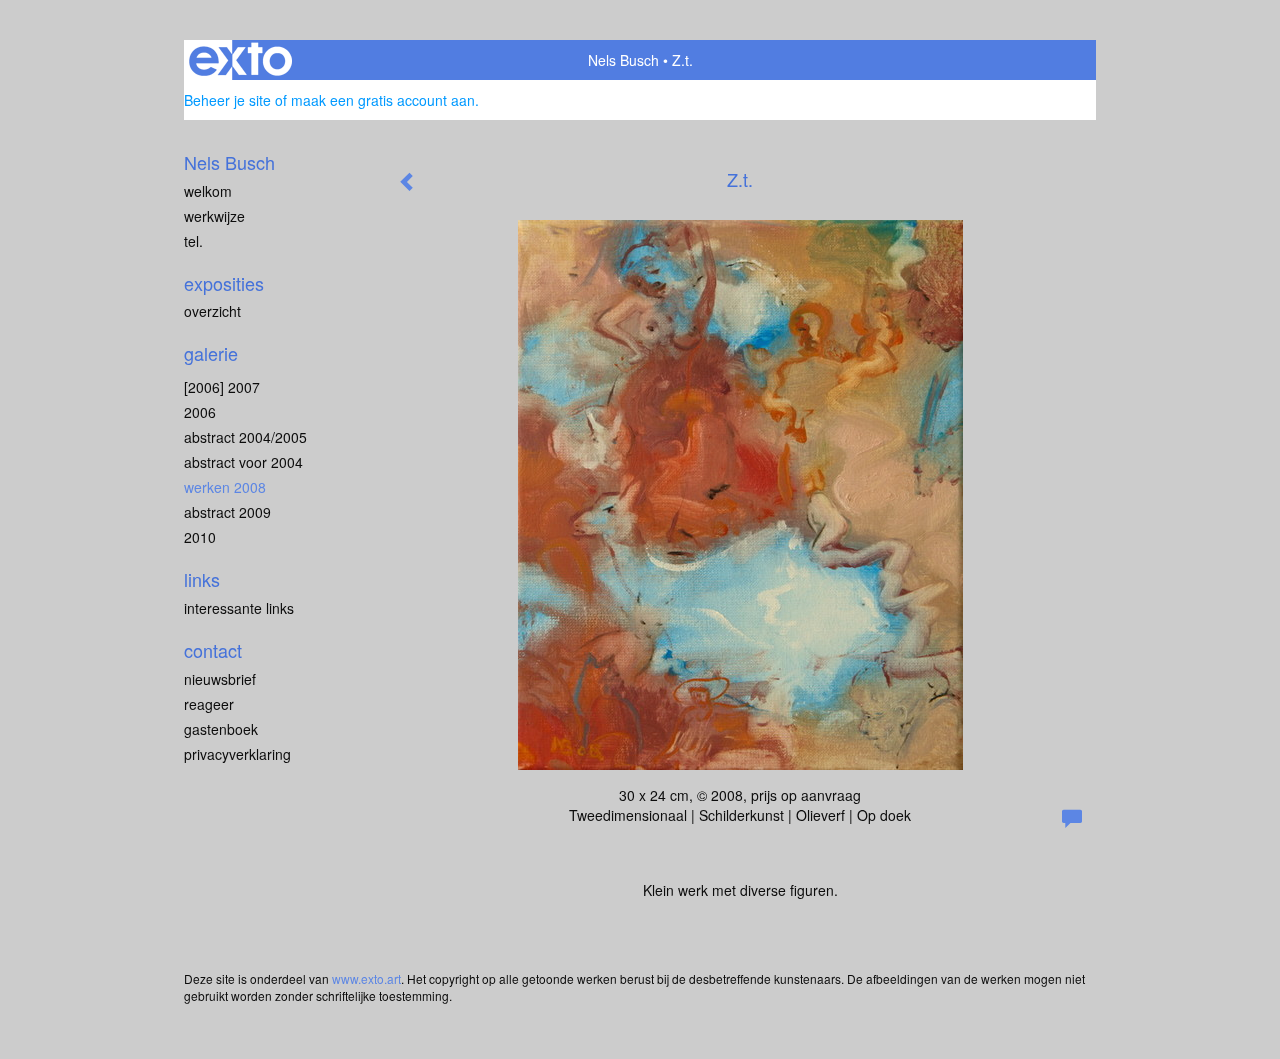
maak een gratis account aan (383, 100)
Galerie (211, 353)
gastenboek (221, 729)
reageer (209, 704)
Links (202, 579)
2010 (200, 537)
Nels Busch (623, 60)
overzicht (212, 311)
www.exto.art (366, 978)
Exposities (224, 283)
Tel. (193, 241)
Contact (213, 650)
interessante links (239, 608)
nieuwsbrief (220, 679)
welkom (208, 191)
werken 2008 (225, 487)
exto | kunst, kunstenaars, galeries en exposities (240, 60)
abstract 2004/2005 (245, 437)
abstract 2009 (227, 512)
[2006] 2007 (222, 387)
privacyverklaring (237, 754)
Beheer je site (227, 100)
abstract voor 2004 (243, 462)
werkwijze (214, 216)
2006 (200, 412)
